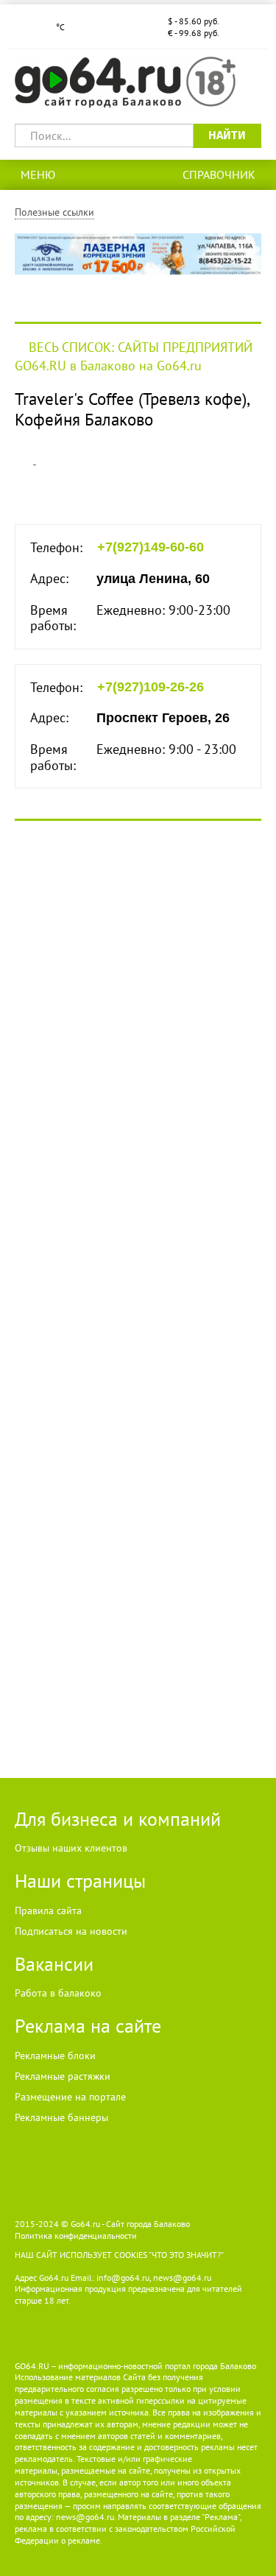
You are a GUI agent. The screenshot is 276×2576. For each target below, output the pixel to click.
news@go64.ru (85, 2517)
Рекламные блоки (55, 2055)
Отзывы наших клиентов (71, 1848)
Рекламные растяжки (63, 2076)
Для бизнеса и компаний (118, 1819)
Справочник (219, 174)
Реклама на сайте (88, 2026)
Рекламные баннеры (61, 2117)
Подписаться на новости (71, 1931)
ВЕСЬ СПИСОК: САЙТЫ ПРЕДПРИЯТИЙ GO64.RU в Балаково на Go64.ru (134, 356)
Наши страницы (80, 1881)
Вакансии (54, 1964)
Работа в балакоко (58, 1993)
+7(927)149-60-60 (151, 547)
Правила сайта (48, 1910)
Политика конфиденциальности (76, 2236)
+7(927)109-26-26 (151, 687)
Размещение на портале (70, 2097)
